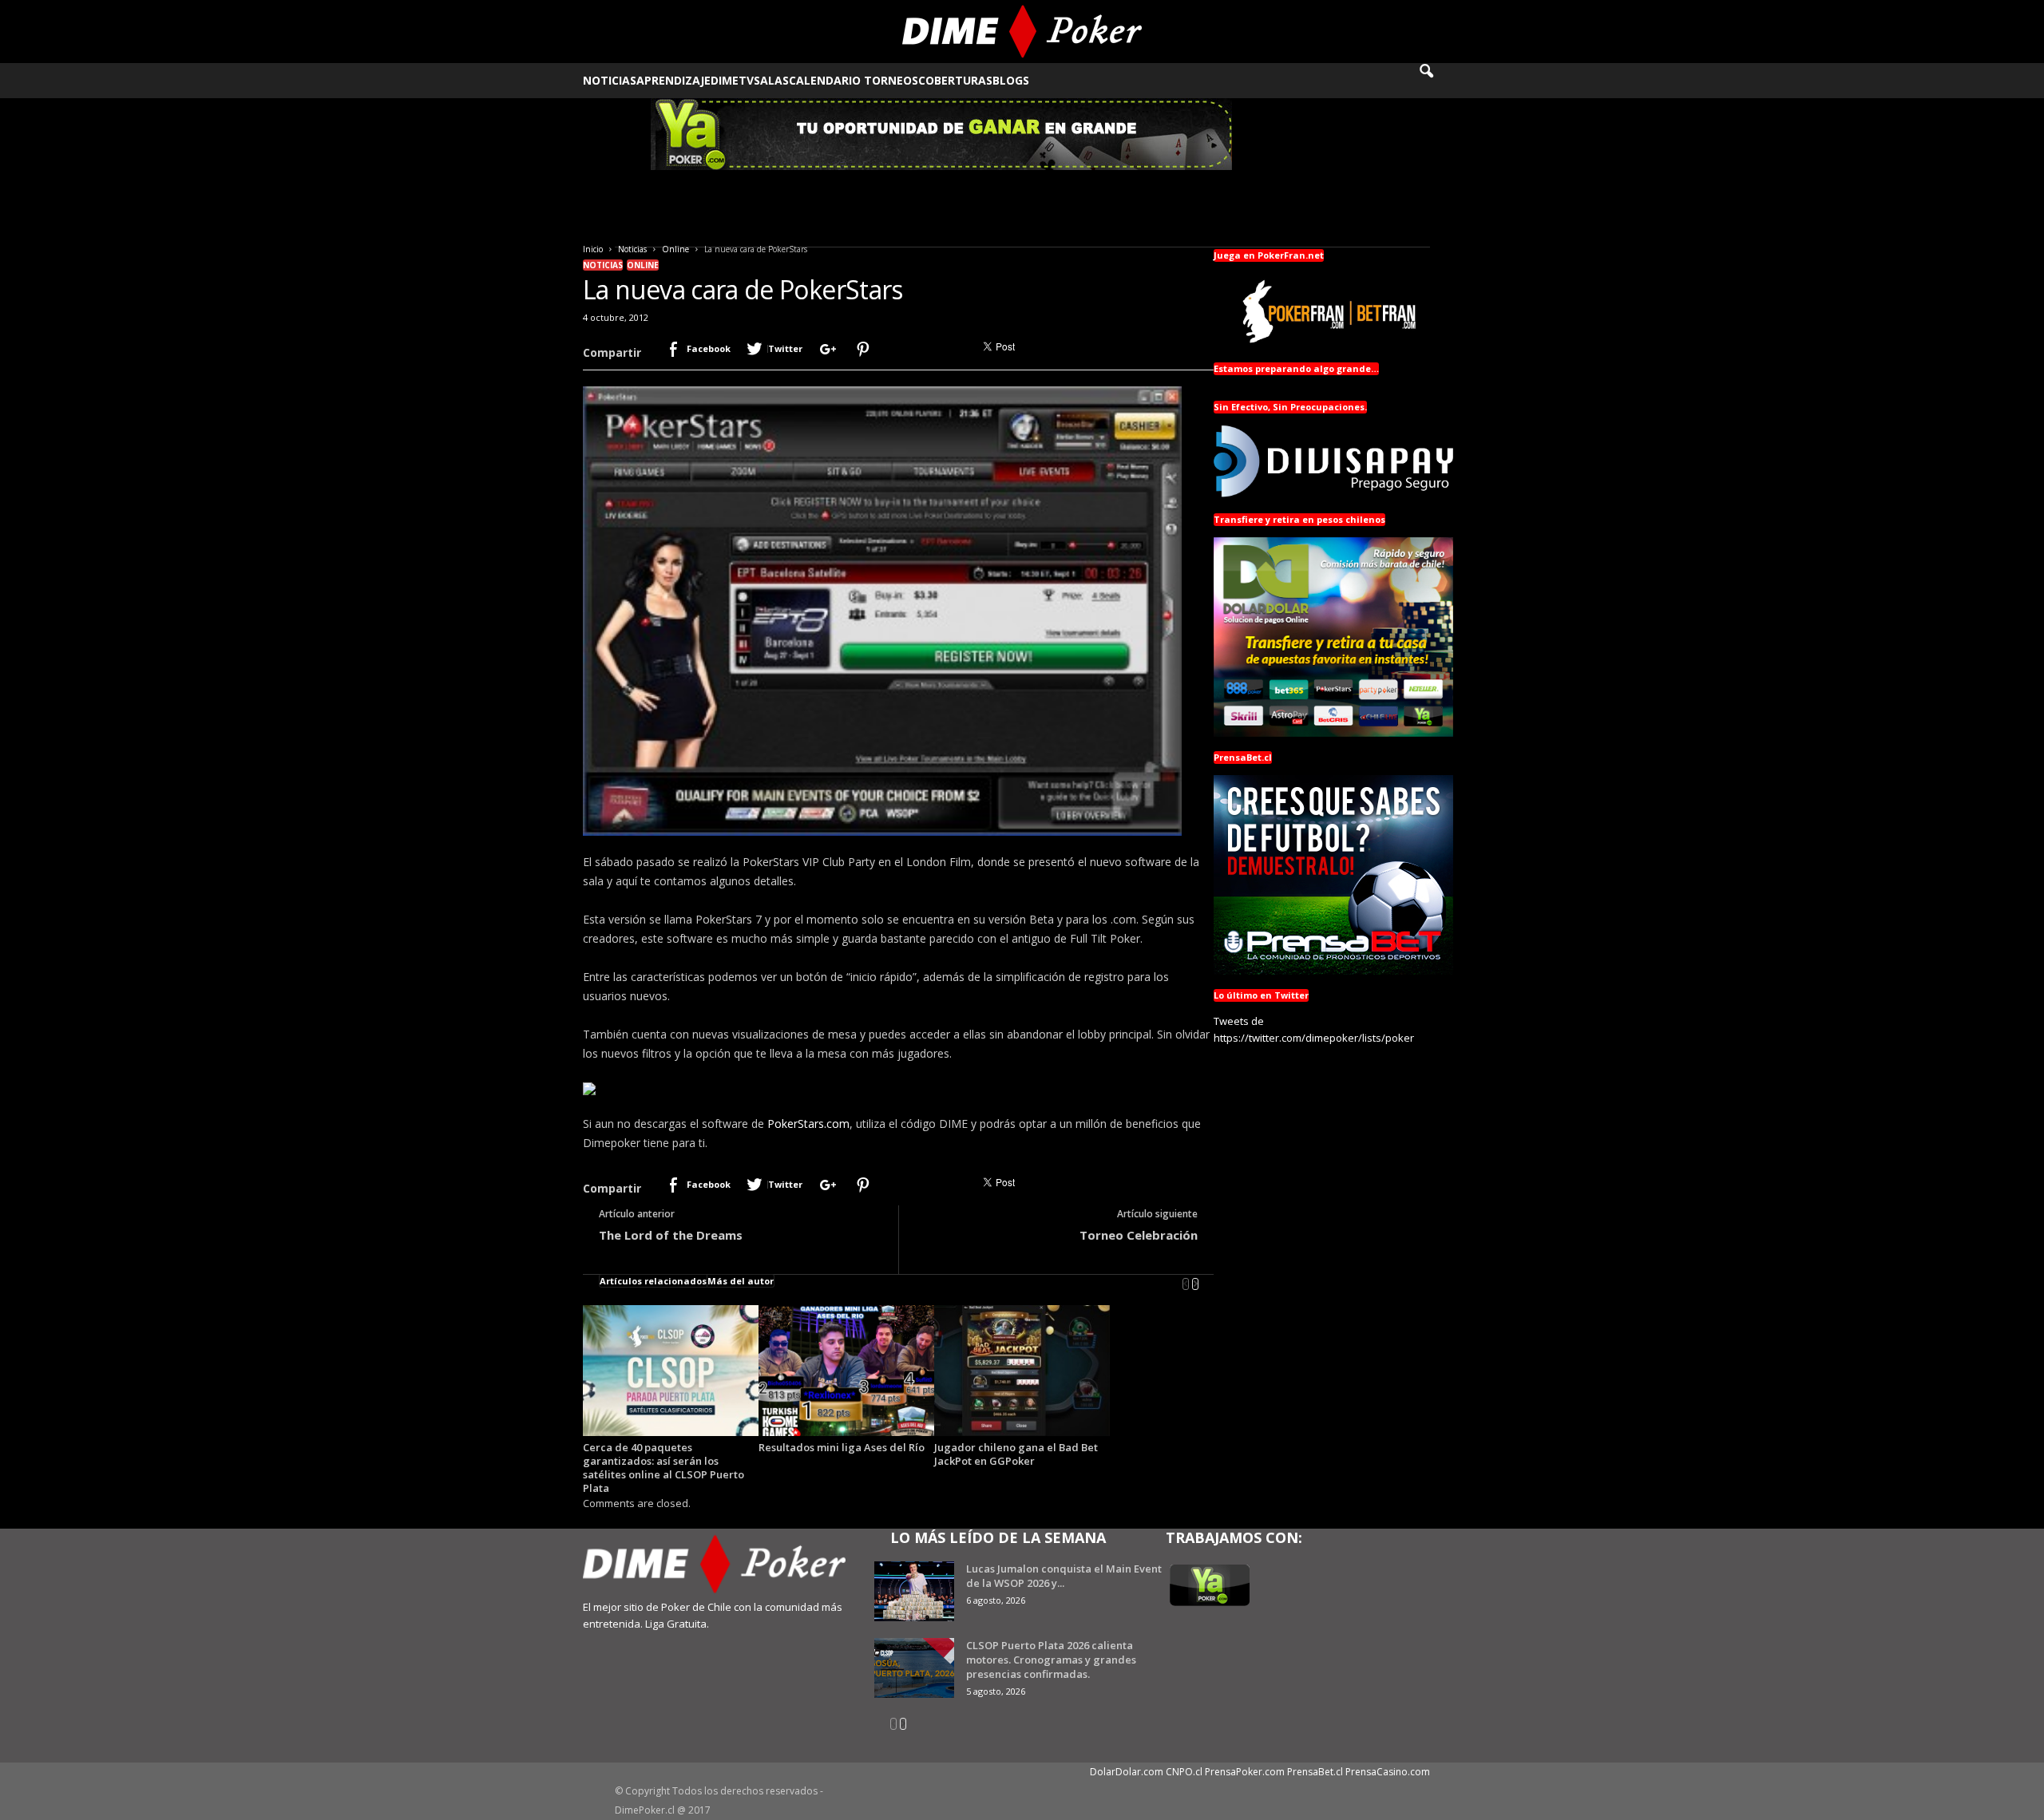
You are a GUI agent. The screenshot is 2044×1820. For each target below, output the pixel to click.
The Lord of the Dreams (671, 1235)
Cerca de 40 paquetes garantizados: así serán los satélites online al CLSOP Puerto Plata (664, 1468)
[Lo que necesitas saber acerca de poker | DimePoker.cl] (1022, 32)
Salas (771, 80)
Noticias (610, 80)
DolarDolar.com (1127, 1772)
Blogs (1011, 80)
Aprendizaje (673, 80)
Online (675, 249)
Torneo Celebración (1139, 1235)
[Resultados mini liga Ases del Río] (846, 1371)
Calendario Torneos (854, 80)
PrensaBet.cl (1315, 1772)
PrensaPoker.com (1245, 1772)
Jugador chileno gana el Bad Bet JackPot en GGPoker (1016, 1454)
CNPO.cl (1184, 1772)
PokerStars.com (808, 1124)
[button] (1437, 81)
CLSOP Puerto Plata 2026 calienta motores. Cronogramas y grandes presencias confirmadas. (1051, 1660)
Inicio (593, 249)
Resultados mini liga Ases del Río (842, 1447)
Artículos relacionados (653, 1281)
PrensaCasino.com (1388, 1772)
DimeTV (732, 80)
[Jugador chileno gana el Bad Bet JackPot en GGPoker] (1022, 1371)
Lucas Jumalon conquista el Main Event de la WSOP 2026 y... (1064, 1576)
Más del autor (741, 1281)
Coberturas (955, 80)
